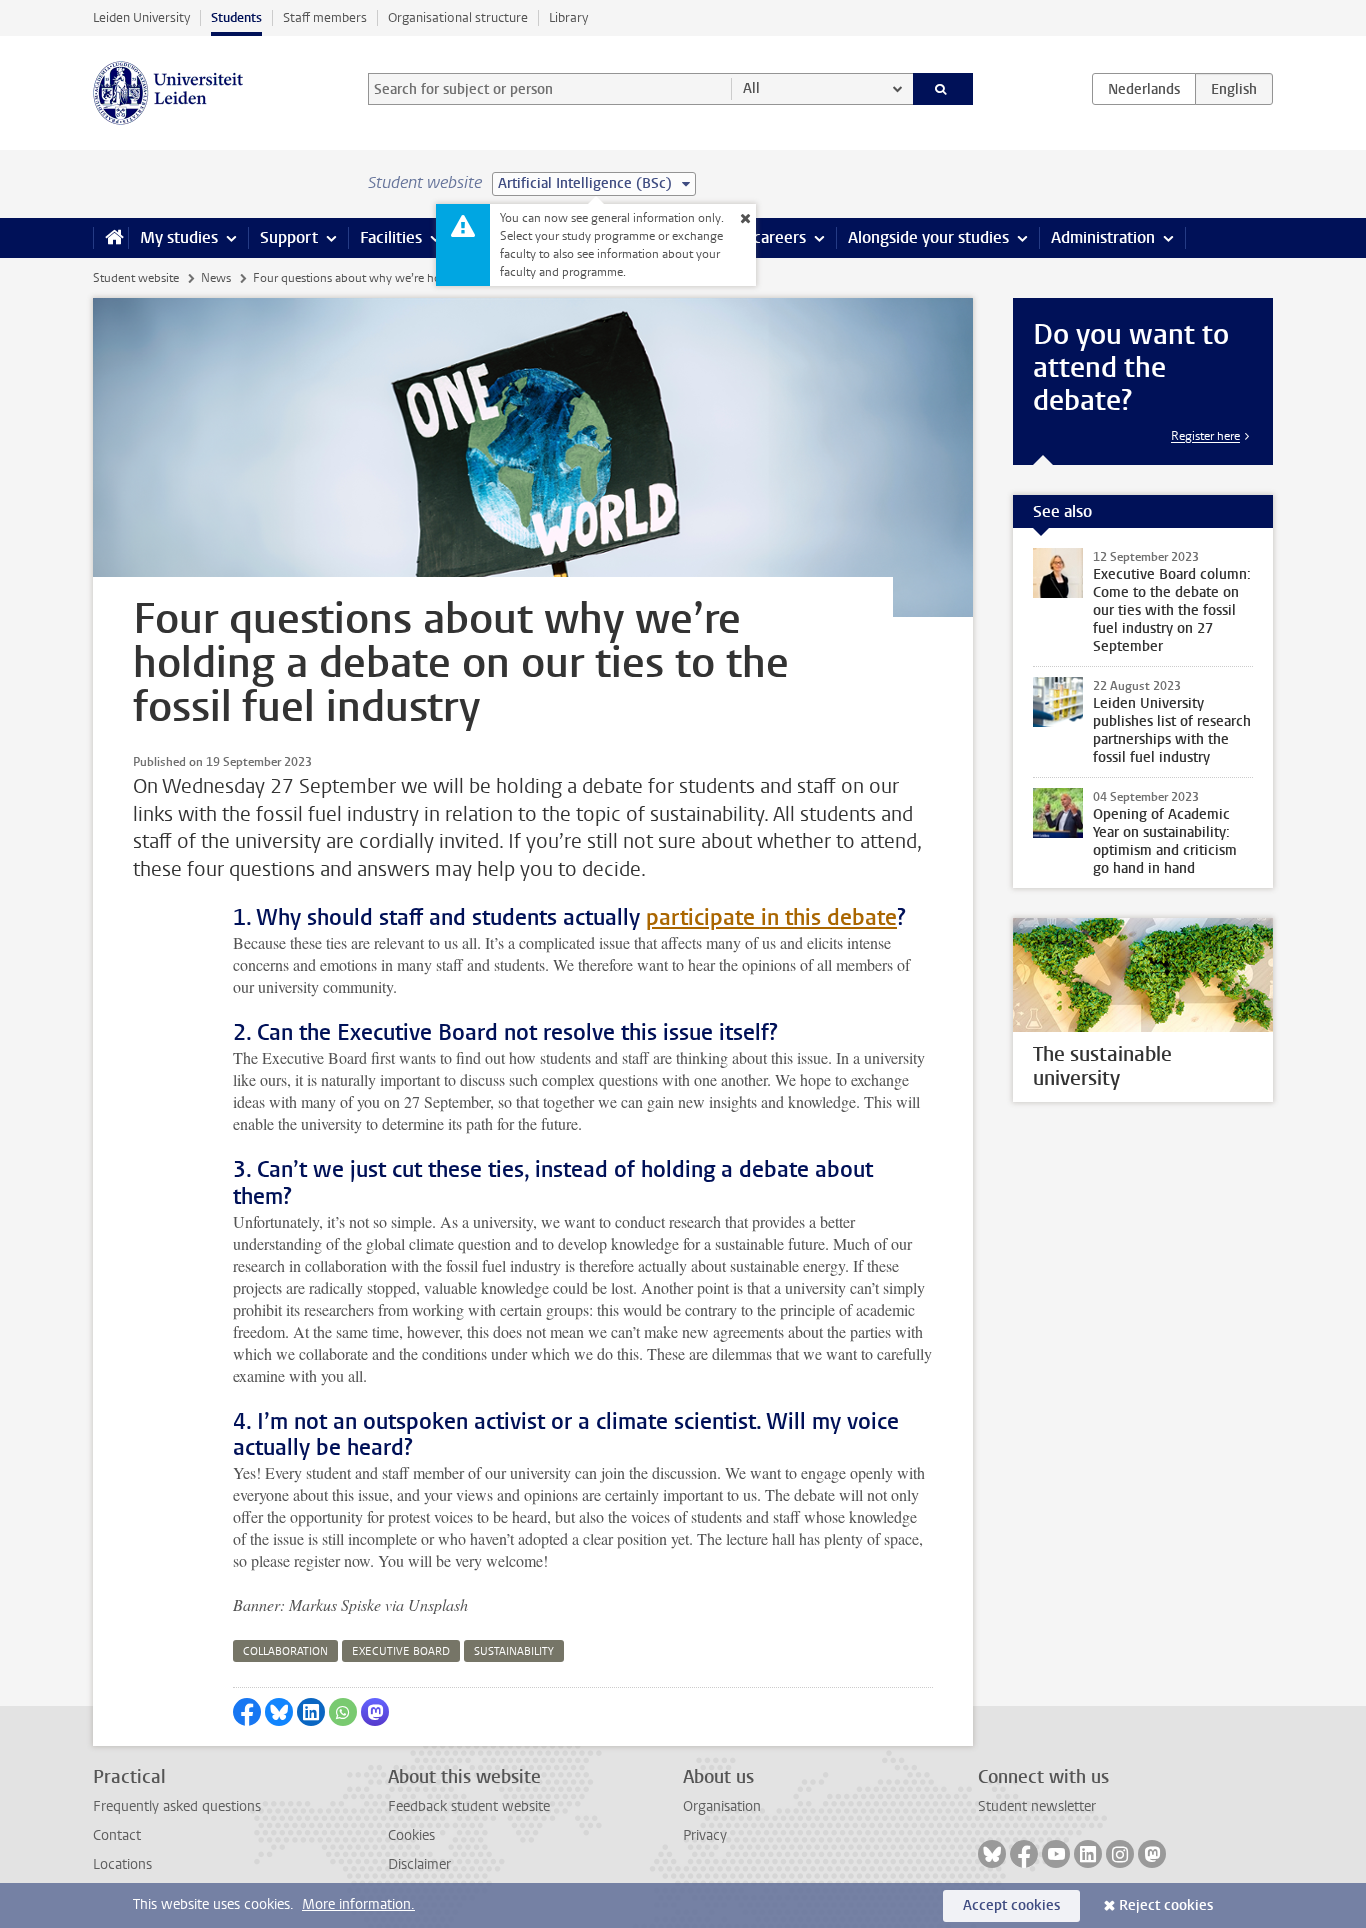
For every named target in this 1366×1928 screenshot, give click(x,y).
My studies (179, 237)
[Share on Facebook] (247, 1712)
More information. (358, 1904)
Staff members (325, 17)
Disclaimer (419, 1864)
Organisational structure (458, 17)
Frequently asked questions (177, 1806)
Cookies (411, 1835)
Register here (1205, 436)
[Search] (943, 89)
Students (236, 17)
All (751, 88)
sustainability (514, 1651)
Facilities (391, 237)
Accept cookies (1011, 1905)
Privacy (705, 1835)
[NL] (1144, 89)
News (216, 278)
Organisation (722, 1806)
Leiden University (141, 17)
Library (568, 17)
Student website (136, 278)
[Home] (110, 238)
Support (289, 237)
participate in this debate (771, 917)
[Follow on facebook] (1024, 1854)
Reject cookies (1166, 1905)
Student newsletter (1037, 1806)
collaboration (285, 1651)
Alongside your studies (928, 237)
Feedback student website (469, 1806)
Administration (1103, 237)
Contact (117, 1835)
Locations (122, 1864)
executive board (401, 1651)
